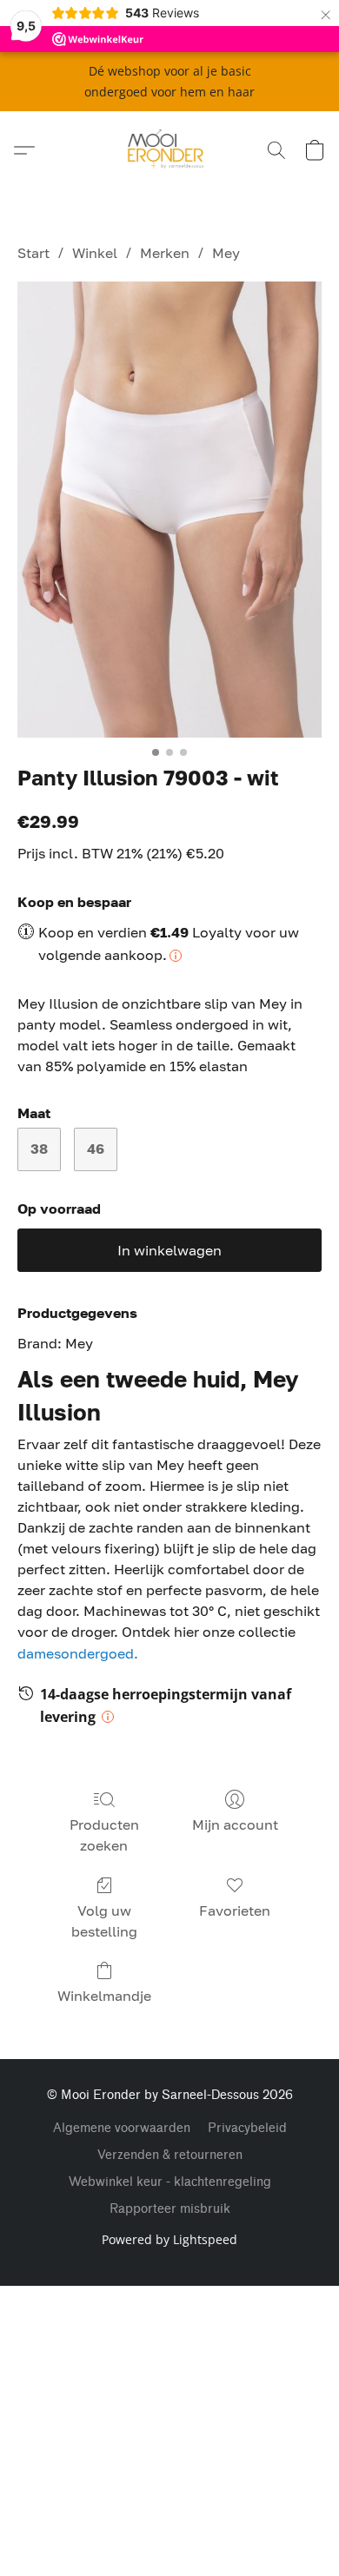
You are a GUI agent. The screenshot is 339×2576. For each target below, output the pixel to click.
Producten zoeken (104, 1835)
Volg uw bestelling (104, 1921)
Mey (226, 253)
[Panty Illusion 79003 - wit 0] (169, 510)
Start (33, 253)
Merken (165, 253)
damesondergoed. (78, 1653)
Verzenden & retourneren (170, 2155)
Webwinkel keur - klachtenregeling (170, 2182)
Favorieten (235, 1910)
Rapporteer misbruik (170, 2209)
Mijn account (235, 1824)
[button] (170, 150)
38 (39, 1149)
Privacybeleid (247, 2128)
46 (96, 1149)
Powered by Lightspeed (169, 2239)
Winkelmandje (104, 1996)
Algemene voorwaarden (122, 2128)
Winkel (95, 253)
